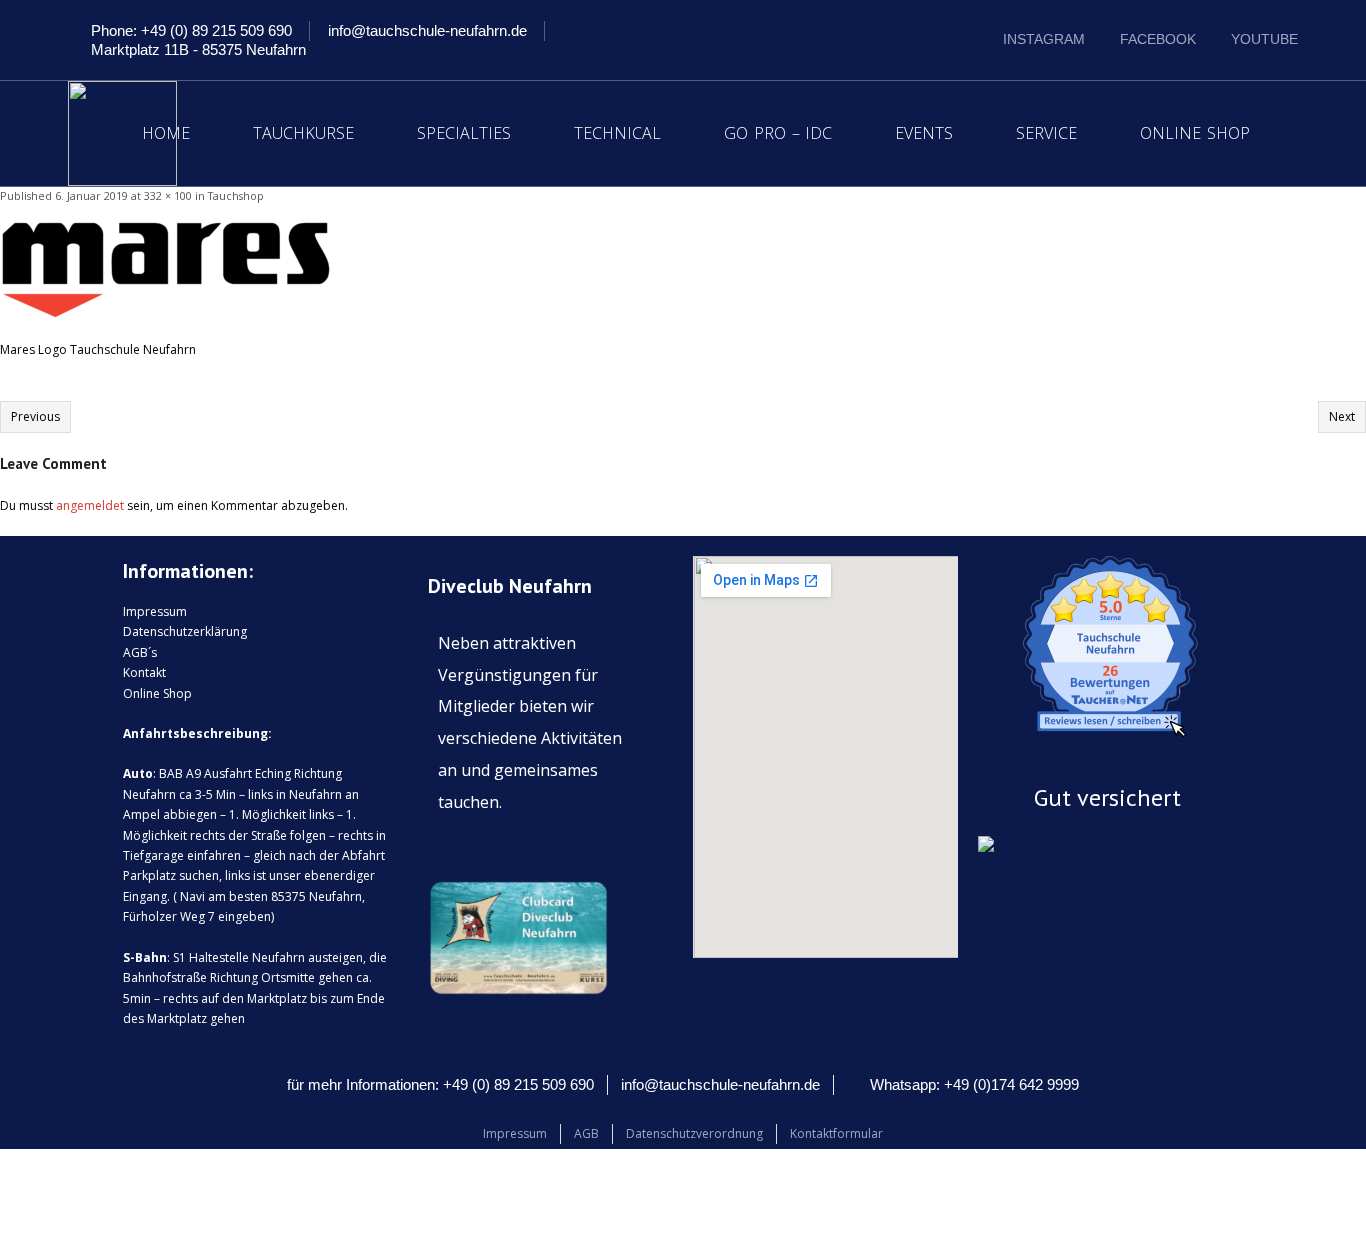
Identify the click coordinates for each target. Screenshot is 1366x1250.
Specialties (464, 133)
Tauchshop (236, 195)
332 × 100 (168, 195)
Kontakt (144, 672)
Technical (617, 133)
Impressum (155, 611)
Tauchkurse (303, 133)
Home (166, 133)
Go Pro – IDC (778, 133)
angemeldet (90, 505)
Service (1046, 133)
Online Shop (1195, 133)
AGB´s (140, 652)
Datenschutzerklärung (185, 631)
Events (924, 133)
